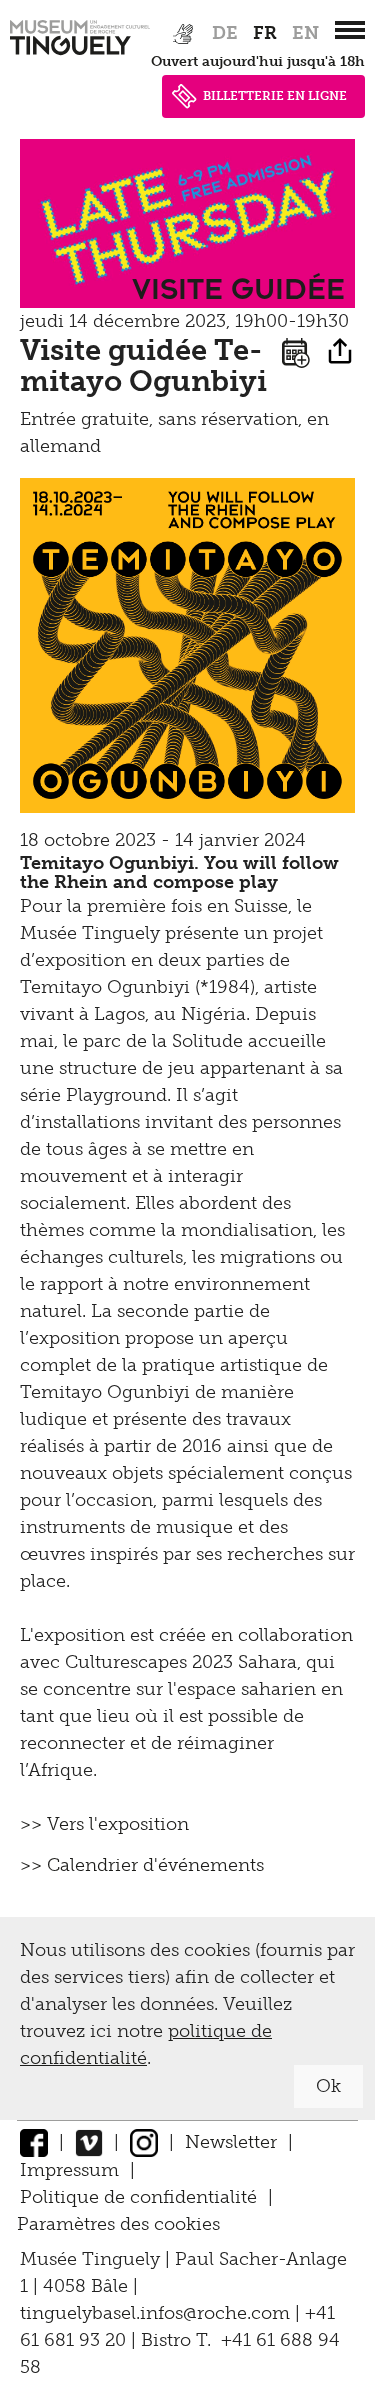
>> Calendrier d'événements (142, 1865)
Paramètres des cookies (118, 2224)
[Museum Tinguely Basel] (80, 55)
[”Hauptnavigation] (350, 30)
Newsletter (231, 2142)
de (225, 33)
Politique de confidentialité (138, 2197)
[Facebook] (34, 2142)
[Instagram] (144, 2142)
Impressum (69, 2170)
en (305, 33)
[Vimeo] (89, 2142)
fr (265, 33)
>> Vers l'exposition (104, 1824)
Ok (328, 2086)
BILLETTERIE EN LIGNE (275, 96)
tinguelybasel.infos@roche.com (157, 2313)
